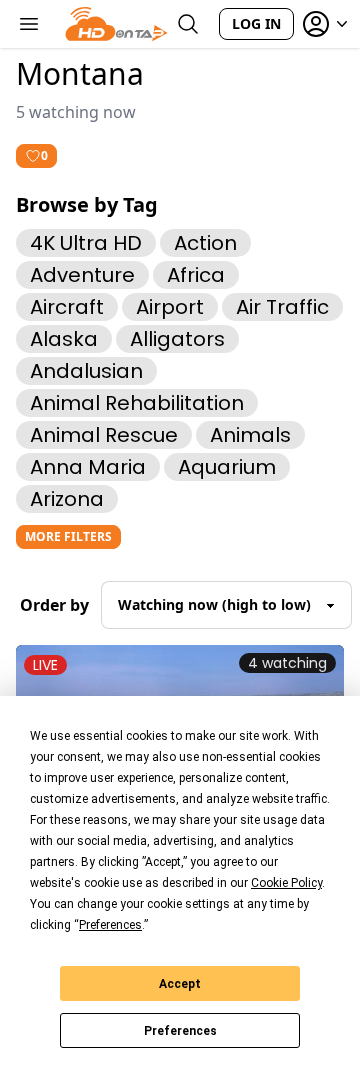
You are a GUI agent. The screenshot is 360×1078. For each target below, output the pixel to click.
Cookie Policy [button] (286, 883)
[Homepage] (116, 24)
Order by (54, 605)
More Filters (68, 536)
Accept (180, 984)
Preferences (180, 1031)
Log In (256, 23)
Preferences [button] (110, 925)
